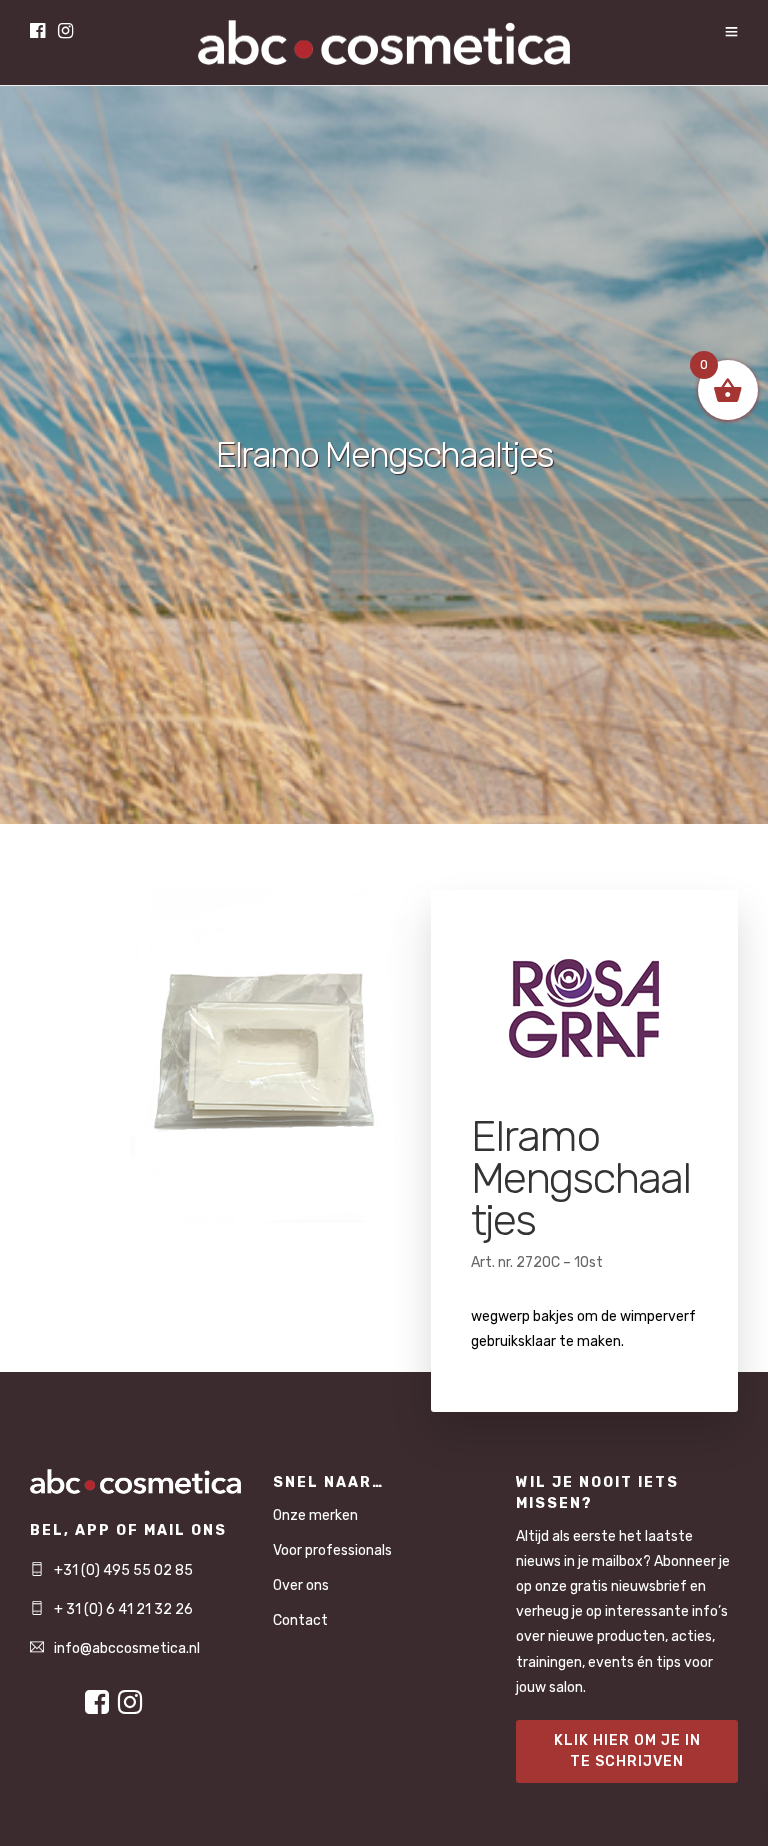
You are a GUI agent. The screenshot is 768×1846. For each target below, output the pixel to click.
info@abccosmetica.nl (127, 1648)
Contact (300, 1620)
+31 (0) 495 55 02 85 (123, 1570)
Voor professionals (332, 1550)
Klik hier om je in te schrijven (627, 1751)
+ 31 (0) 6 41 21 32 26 (123, 1609)
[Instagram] (65, 32)
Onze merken (315, 1515)
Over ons (301, 1585)
